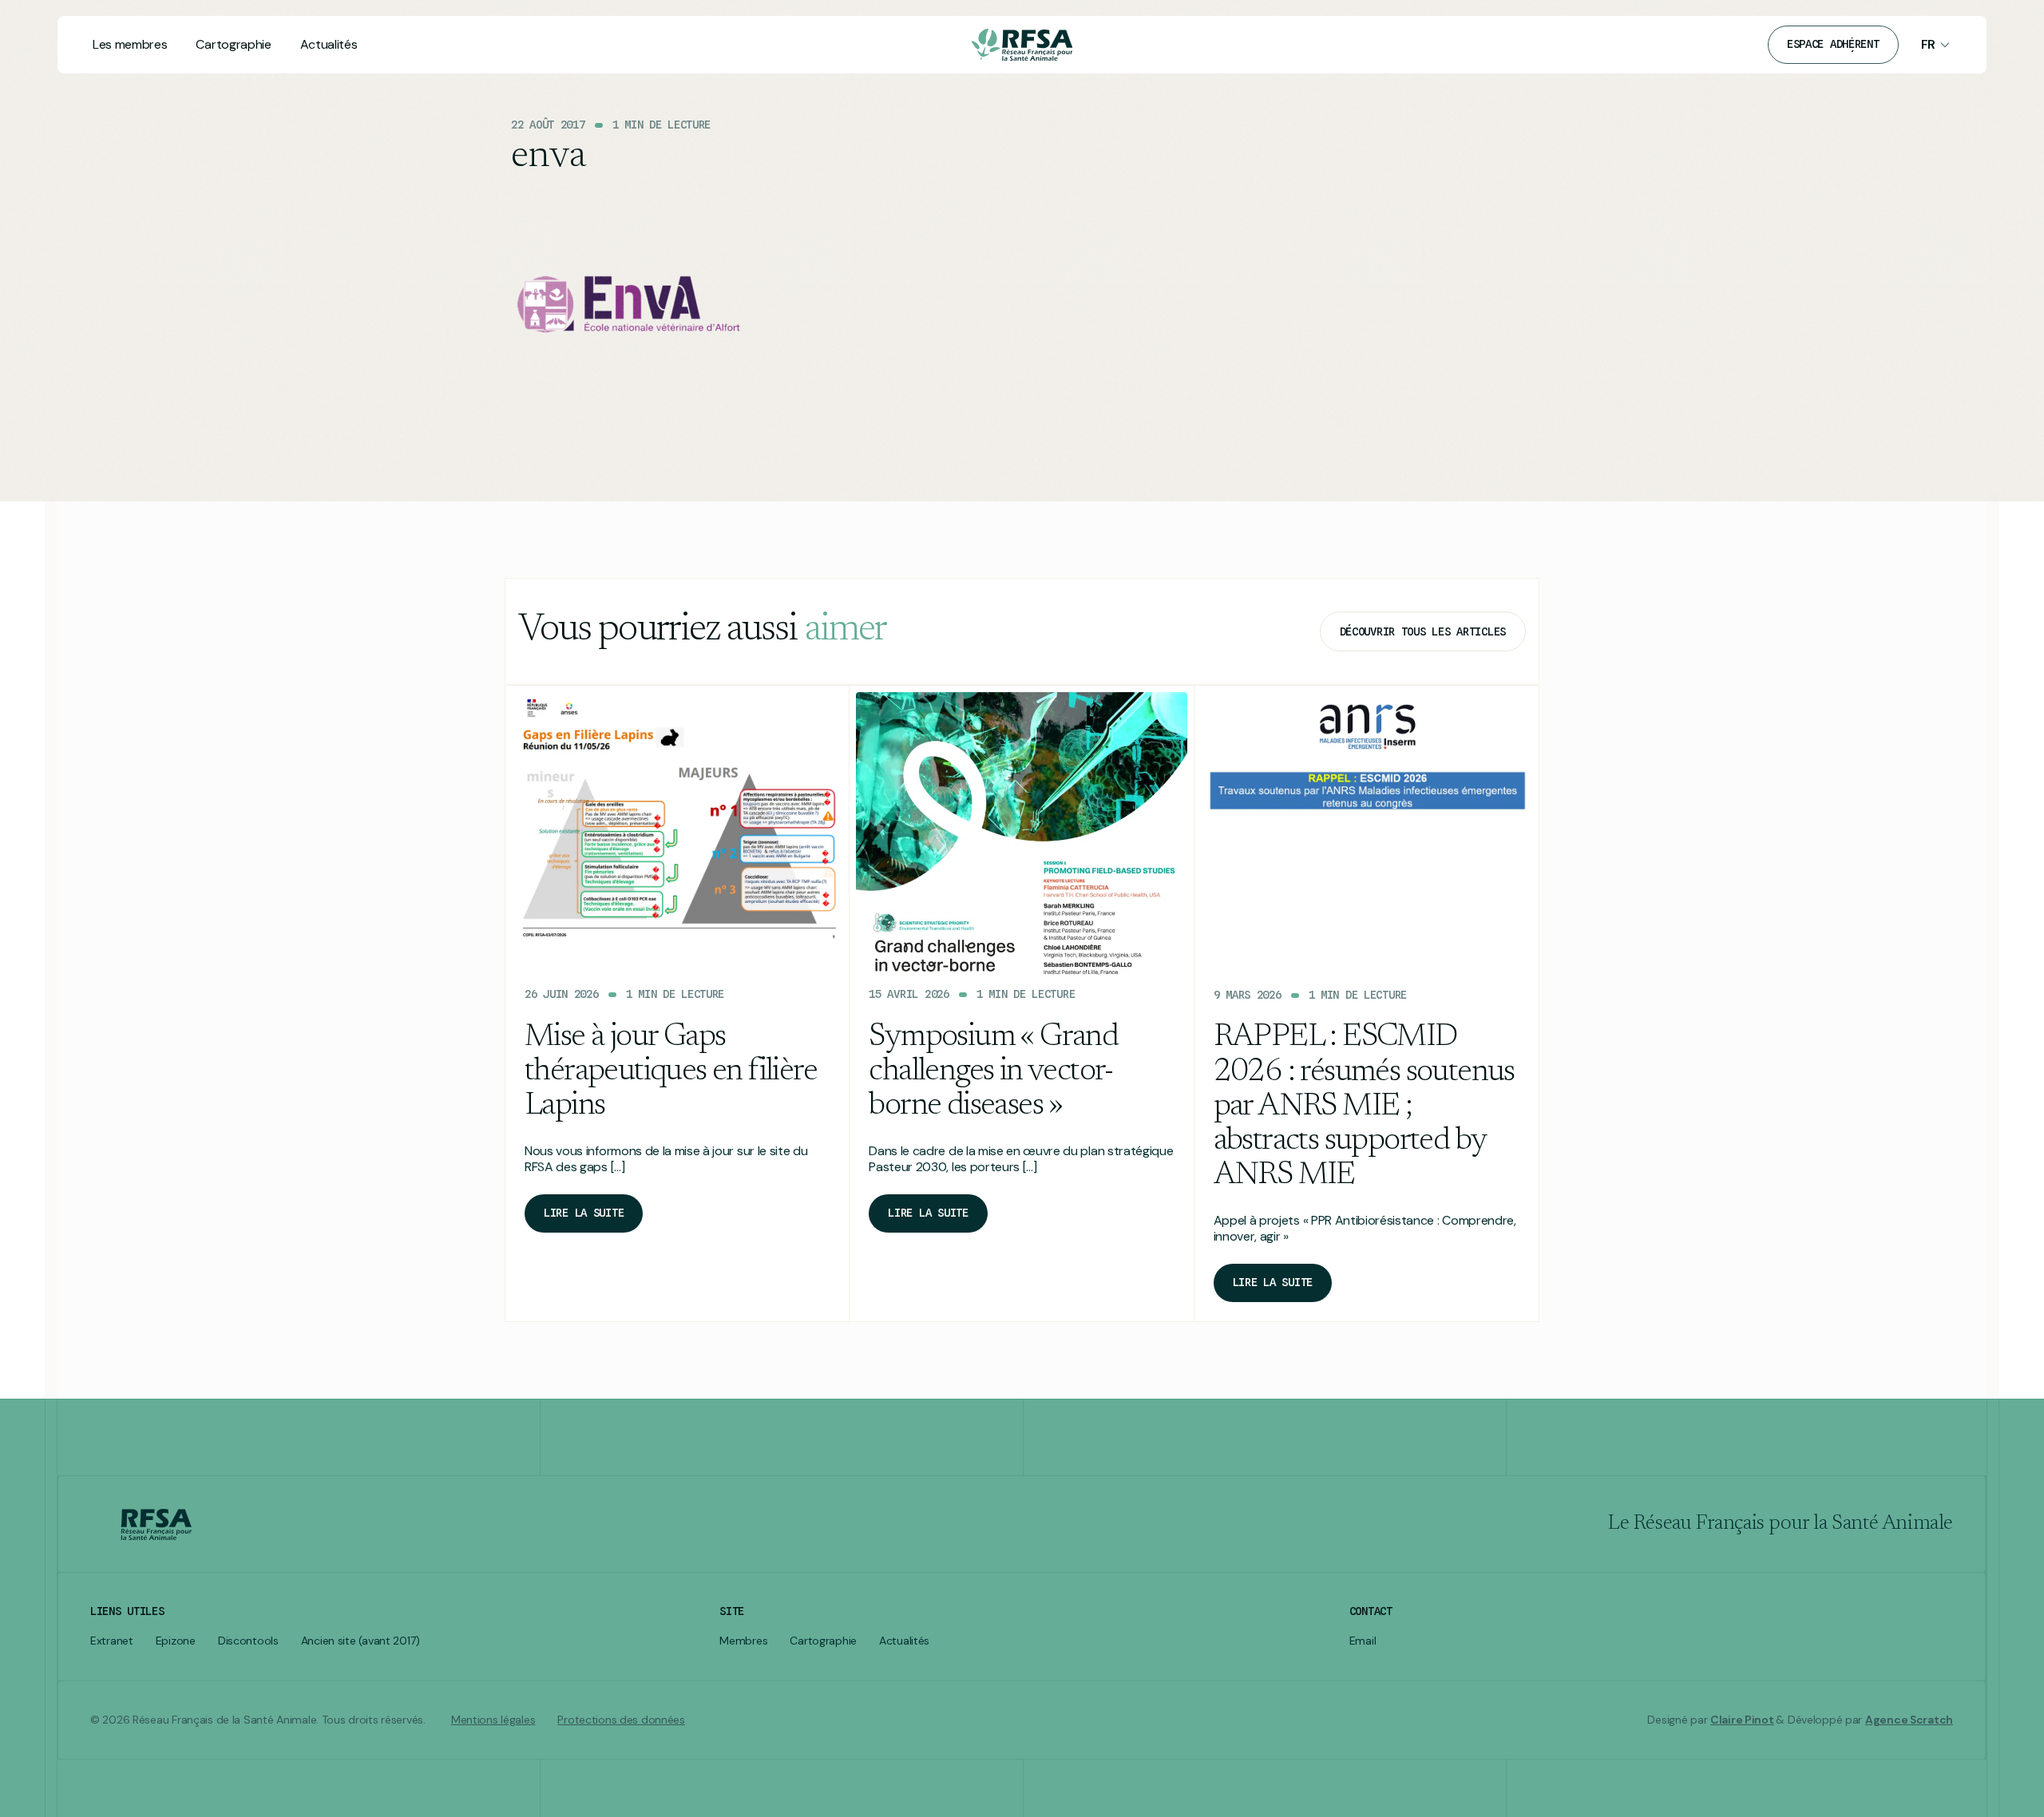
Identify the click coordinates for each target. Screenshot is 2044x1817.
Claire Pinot (1742, 1720)
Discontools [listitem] (248, 1641)
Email (1363, 1641)
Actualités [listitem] (904, 1641)
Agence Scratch (1909, 1720)
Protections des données (621, 1720)
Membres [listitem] (743, 1641)
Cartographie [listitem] (823, 1641)
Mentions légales (493, 1720)
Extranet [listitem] (112, 1641)
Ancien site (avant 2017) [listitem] (360, 1641)
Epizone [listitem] (176, 1641)
